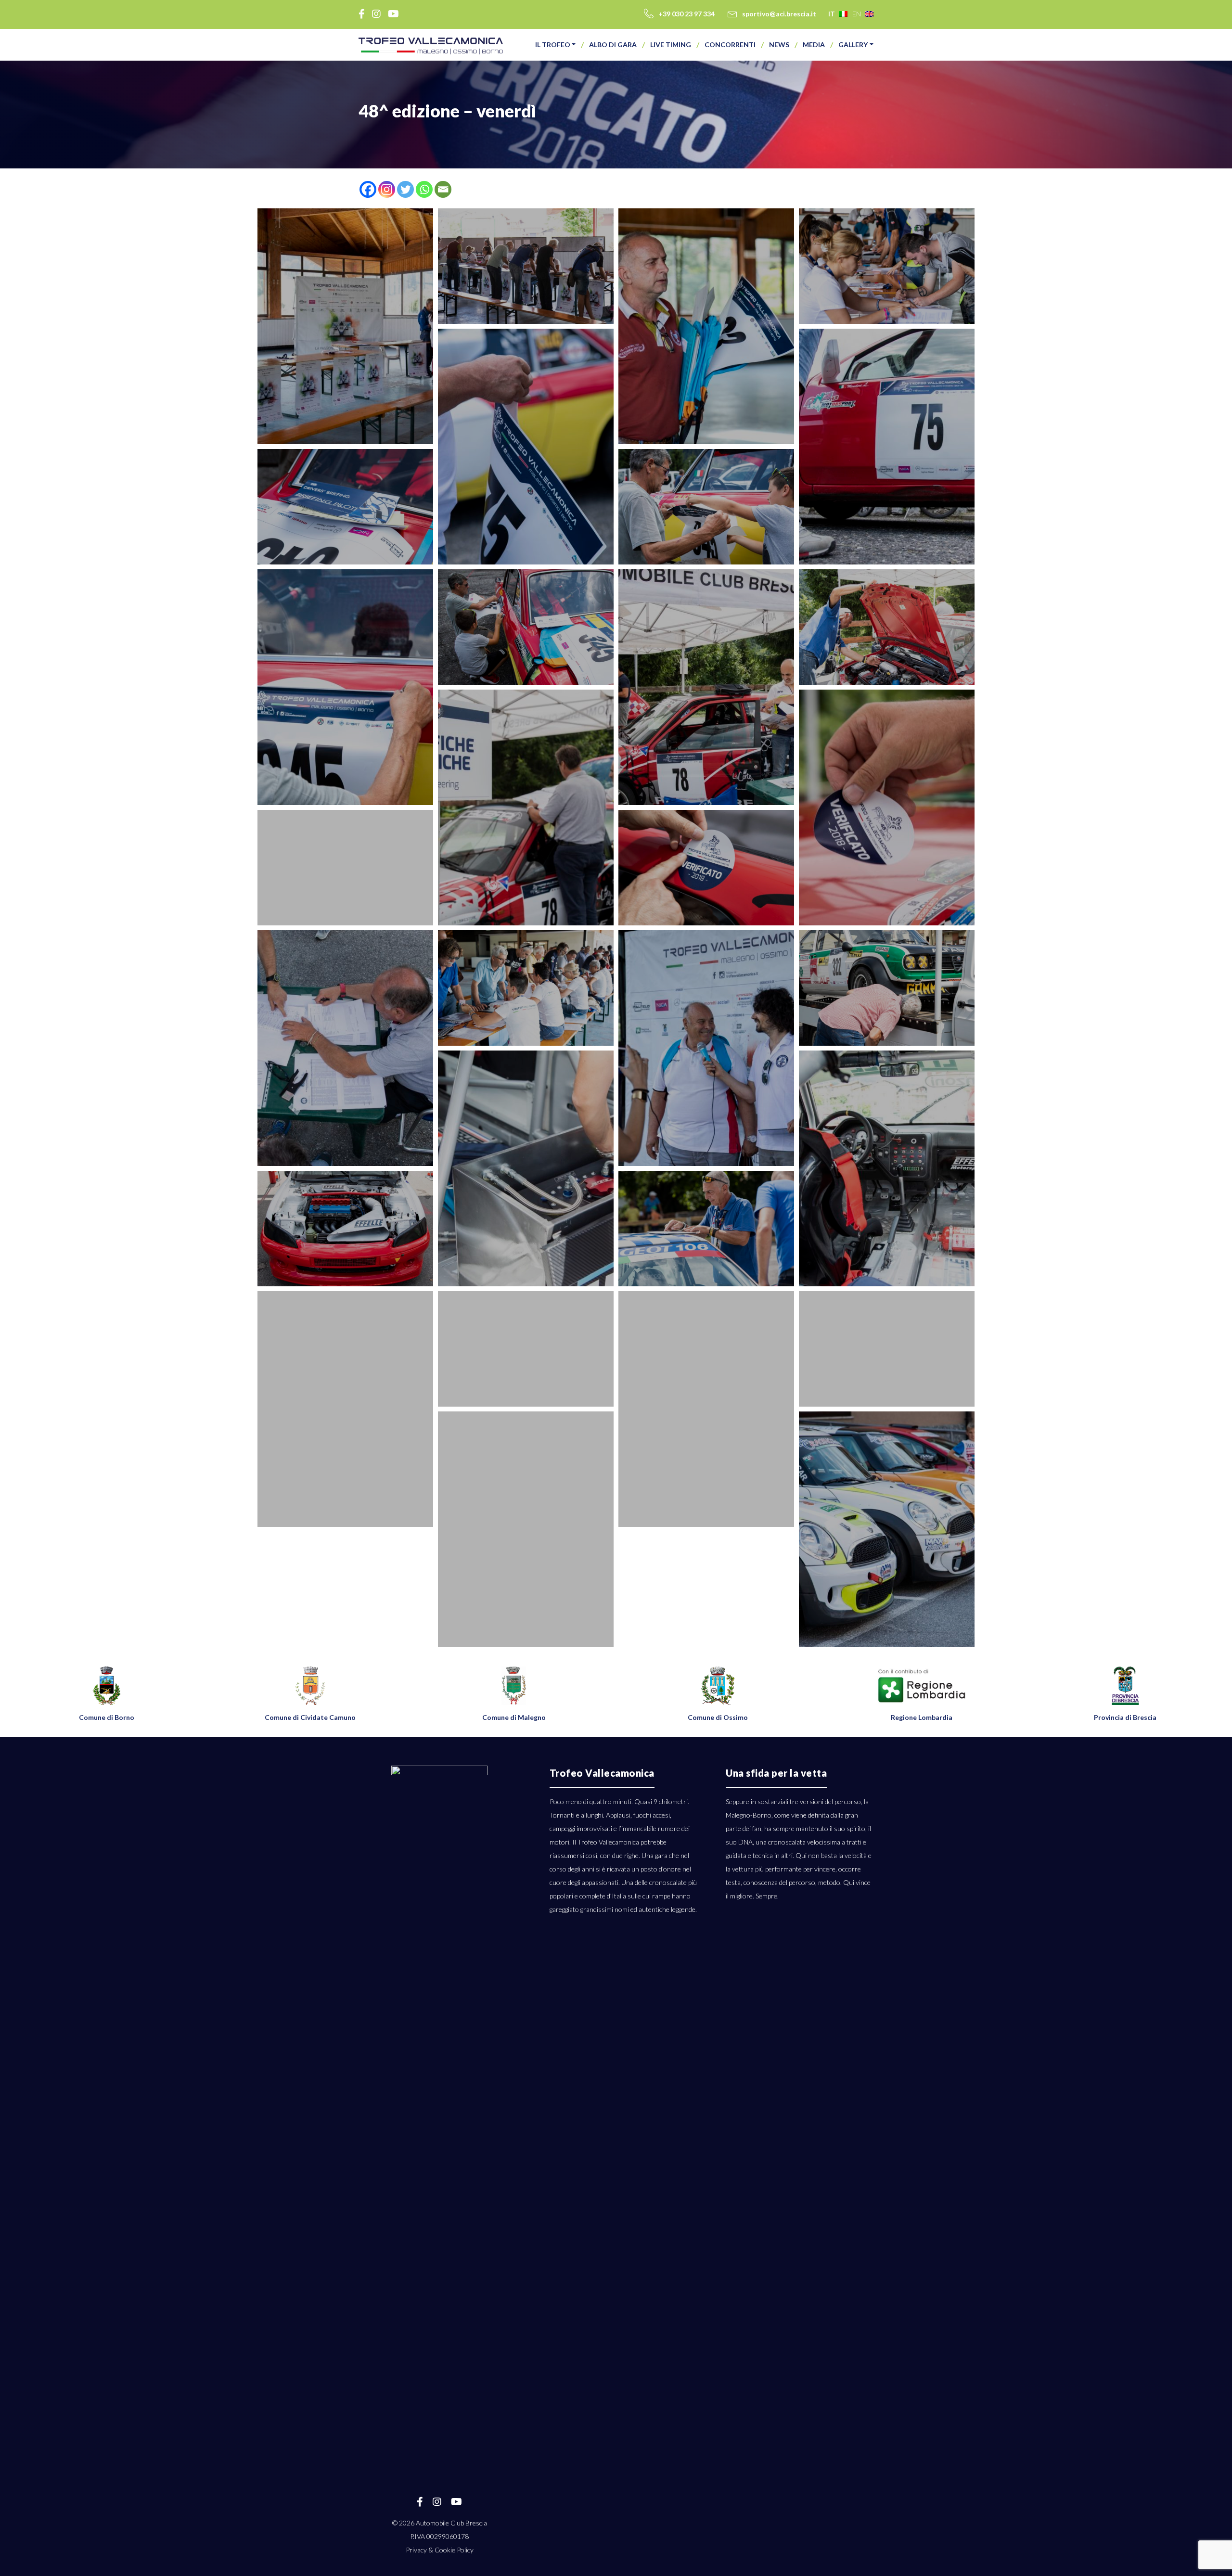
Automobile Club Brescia (451, 2523)
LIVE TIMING (671, 45)
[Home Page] (431, 46)
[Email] (443, 189)
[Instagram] (387, 189)
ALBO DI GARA (613, 45)
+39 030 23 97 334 (687, 14)
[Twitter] (405, 189)
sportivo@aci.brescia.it (779, 14)
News (779, 45)
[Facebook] (368, 189)
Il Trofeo (553, 45)
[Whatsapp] (424, 189)
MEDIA (814, 45)
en (857, 14)
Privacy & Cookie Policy (440, 2550)
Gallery (853, 45)
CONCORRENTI (730, 45)
